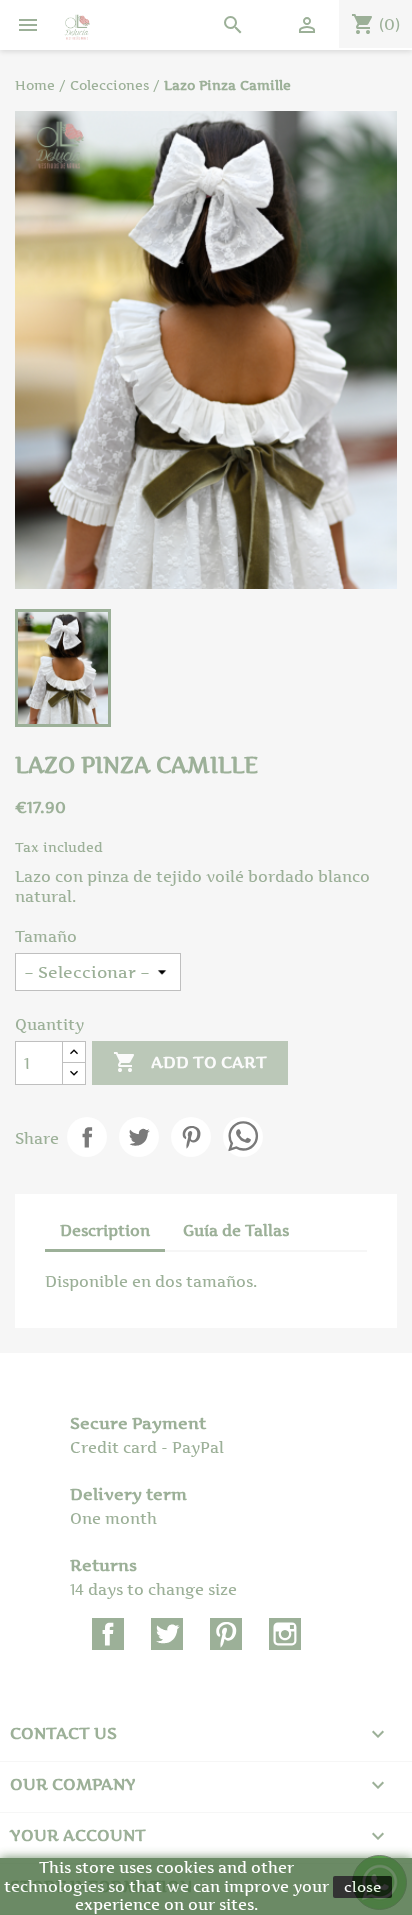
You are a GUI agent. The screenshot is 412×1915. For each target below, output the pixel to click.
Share (87, 1137)
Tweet (139, 1137)
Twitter (167, 1634)
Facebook (108, 1634)
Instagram (285, 1634)
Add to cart (190, 1062)
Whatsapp (243, 1137)
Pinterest (191, 1137)
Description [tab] (105, 1230)
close (362, 1886)
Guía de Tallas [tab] (236, 1230)
